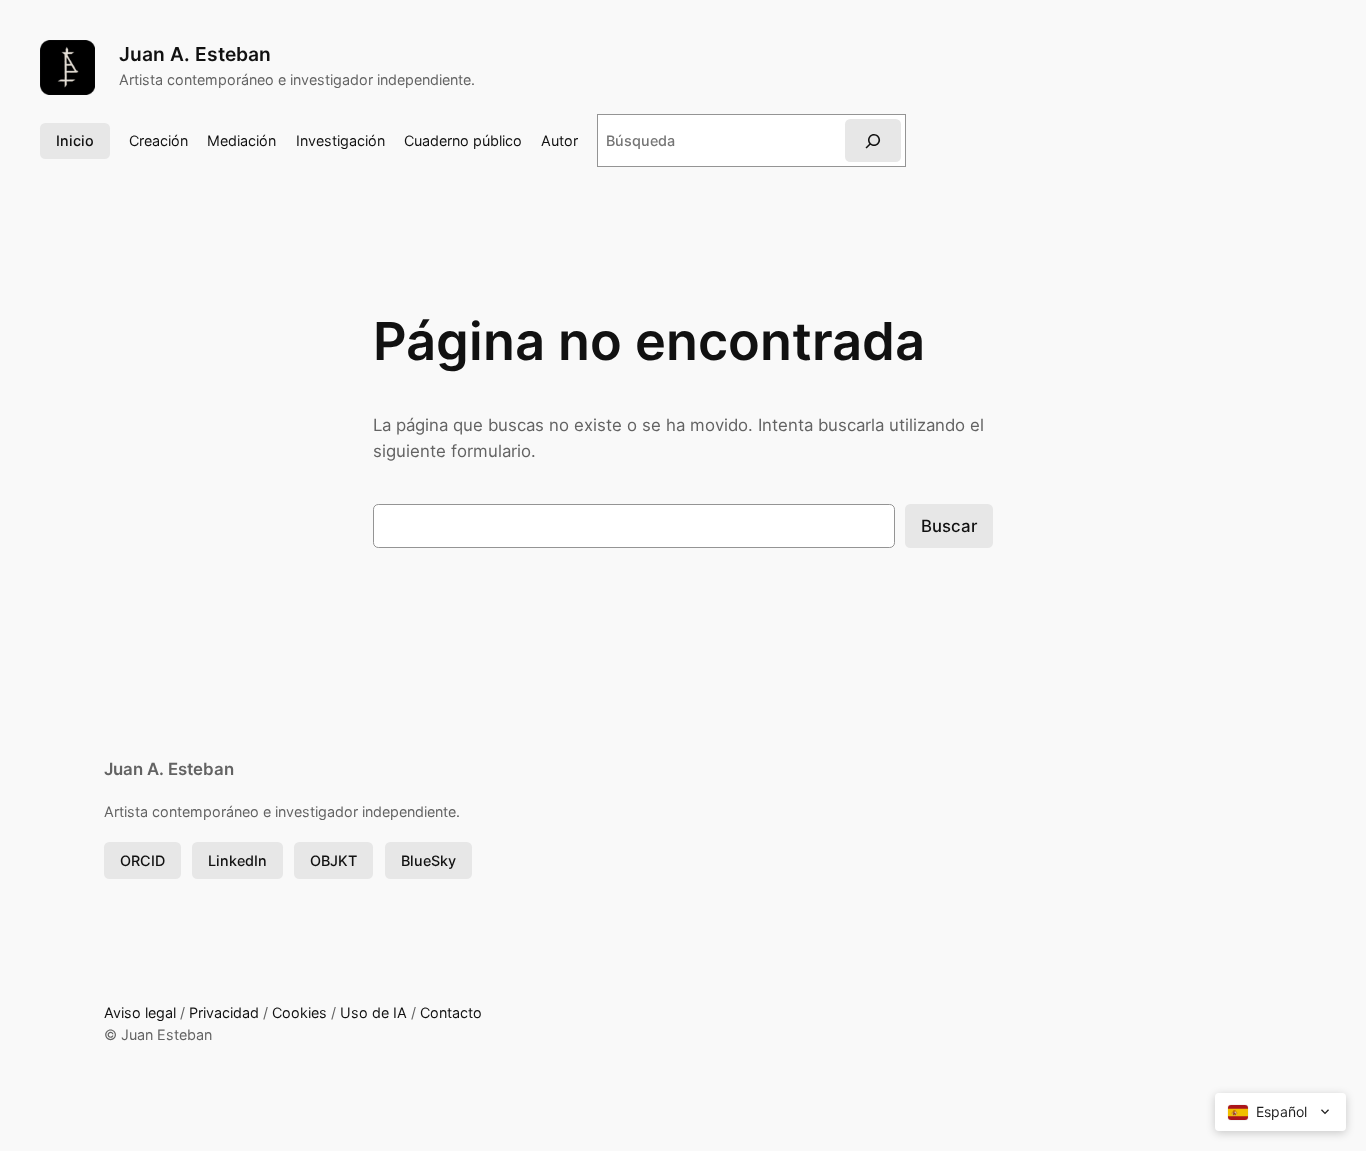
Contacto (451, 1012)
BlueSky (428, 860)
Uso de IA (373, 1012)
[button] (1280, 1112)
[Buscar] (873, 140)
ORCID (142, 860)
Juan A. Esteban (195, 54)
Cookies (299, 1012)
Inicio (75, 140)
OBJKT (333, 860)
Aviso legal (140, 1012)
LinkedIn (237, 860)
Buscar (949, 526)
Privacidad (224, 1012)
